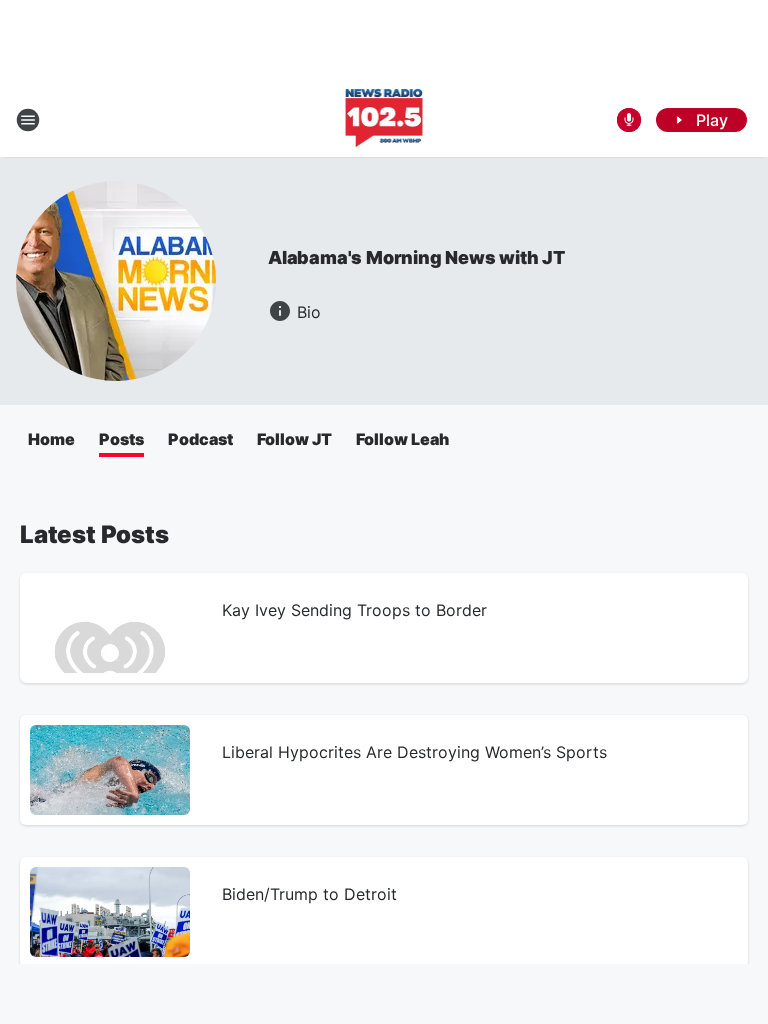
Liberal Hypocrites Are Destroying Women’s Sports (414, 752)
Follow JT (294, 439)
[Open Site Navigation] (28, 120)
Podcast (200, 439)
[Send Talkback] (629, 120)
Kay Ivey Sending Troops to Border (354, 610)
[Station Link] (384, 120)
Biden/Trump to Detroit (309, 894)
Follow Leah (402, 439)
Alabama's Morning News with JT (416, 257)
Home (51, 439)
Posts (121, 439)
